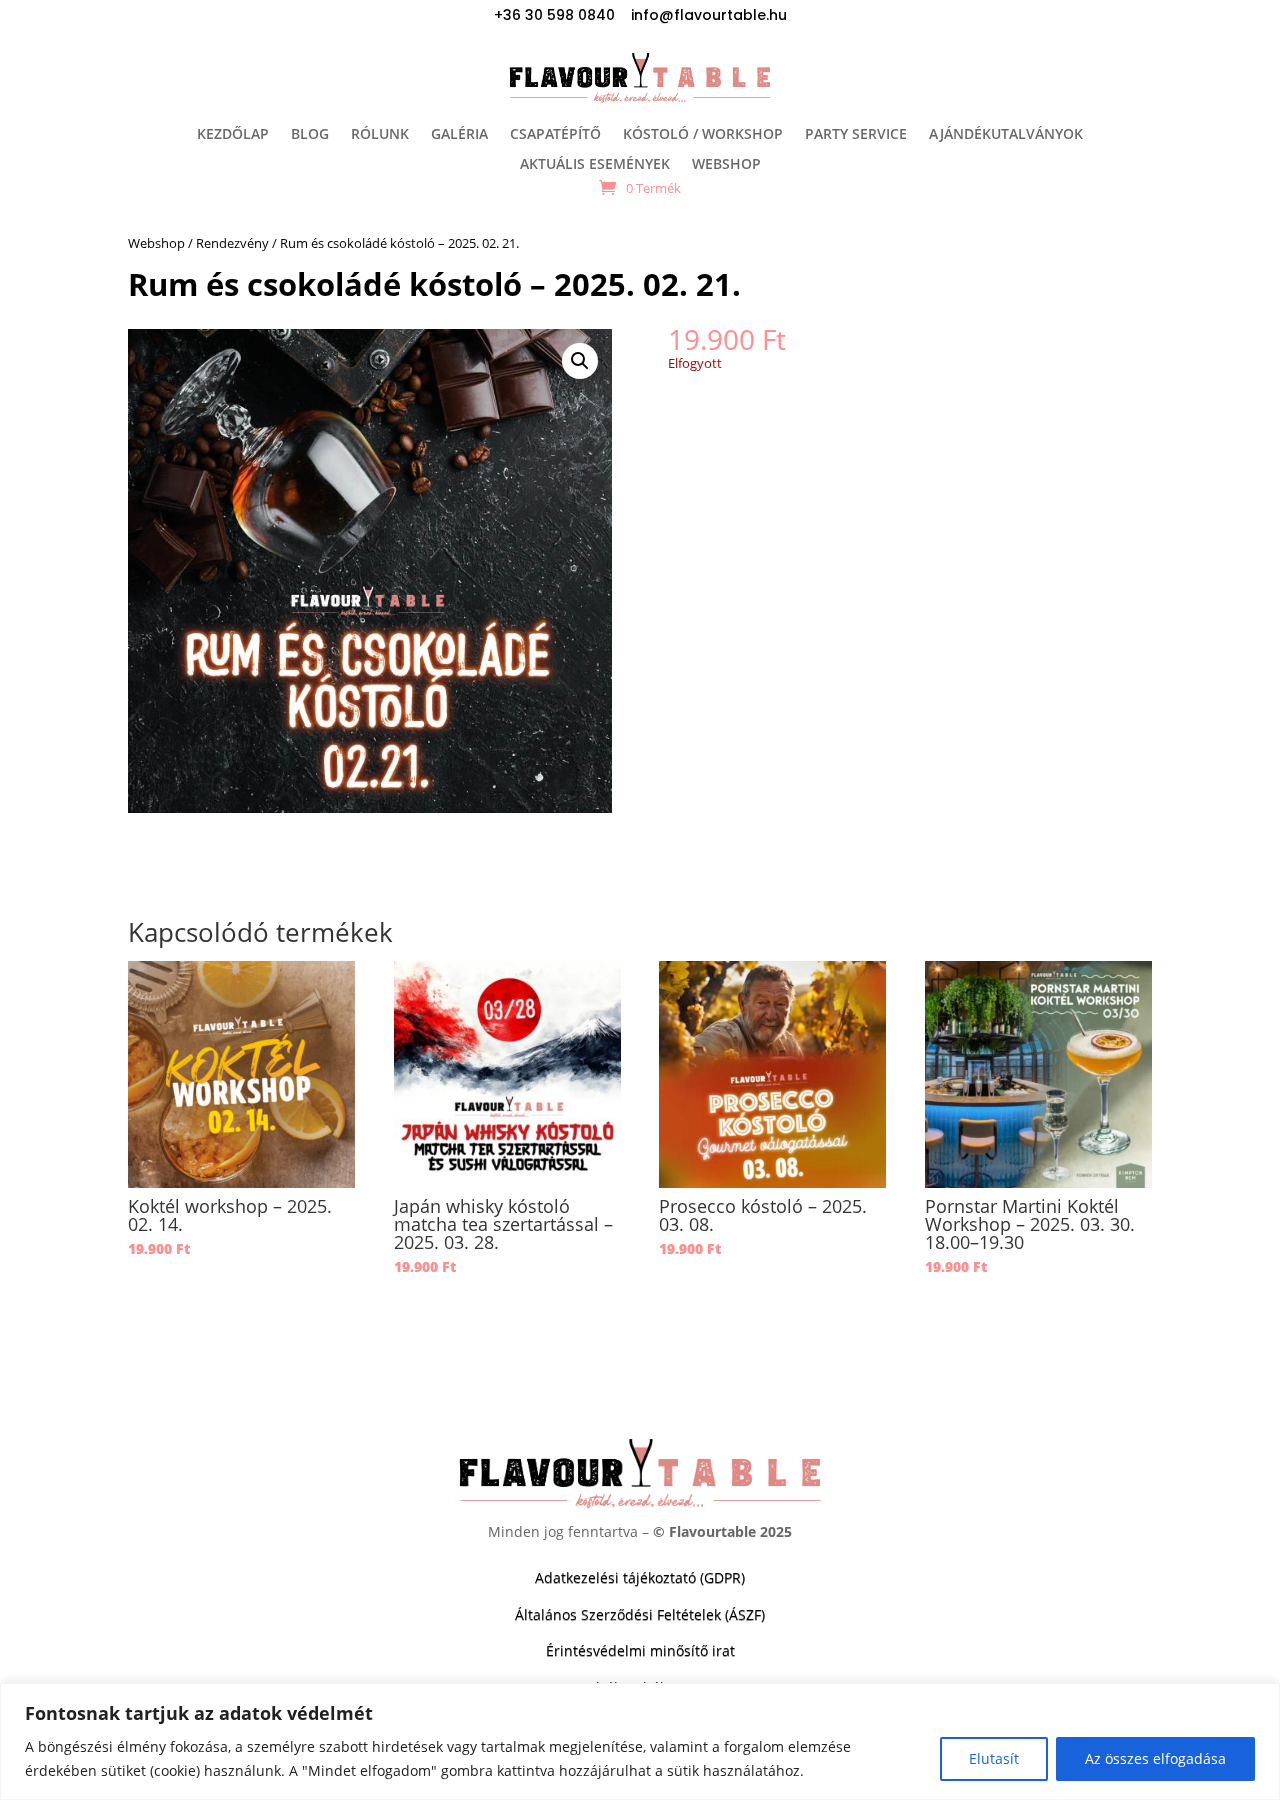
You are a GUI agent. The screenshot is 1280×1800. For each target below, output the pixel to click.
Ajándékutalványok (1006, 135)
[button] (580, 361)
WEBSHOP (726, 165)
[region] (640, 1741)
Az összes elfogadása (1155, 1758)
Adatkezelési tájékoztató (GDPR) (640, 1577)
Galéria (459, 135)
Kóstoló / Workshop (703, 135)
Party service (856, 135)
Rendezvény (232, 243)
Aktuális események (595, 165)
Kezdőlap (233, 135)
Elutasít (994, 1758)
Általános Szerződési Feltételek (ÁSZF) (640, 1614)
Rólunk (380, 135)
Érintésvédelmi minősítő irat (640, 1650)
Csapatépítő (555, 135)
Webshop (156, 243)
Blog (310, 135)
